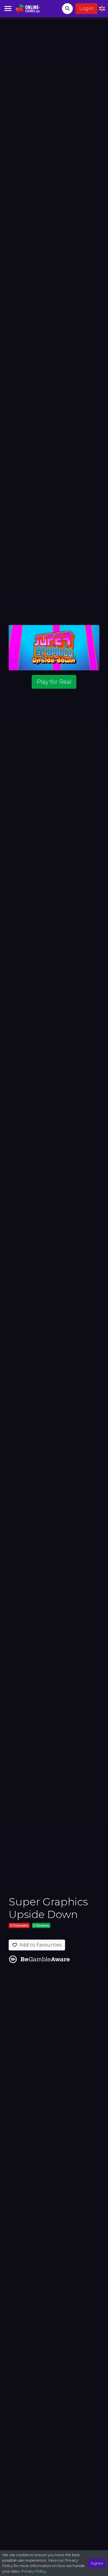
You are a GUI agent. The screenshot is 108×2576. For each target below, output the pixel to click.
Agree (97, 2563)
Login (86, 8)
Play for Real (54, 682)
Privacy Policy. (34, 2571)
